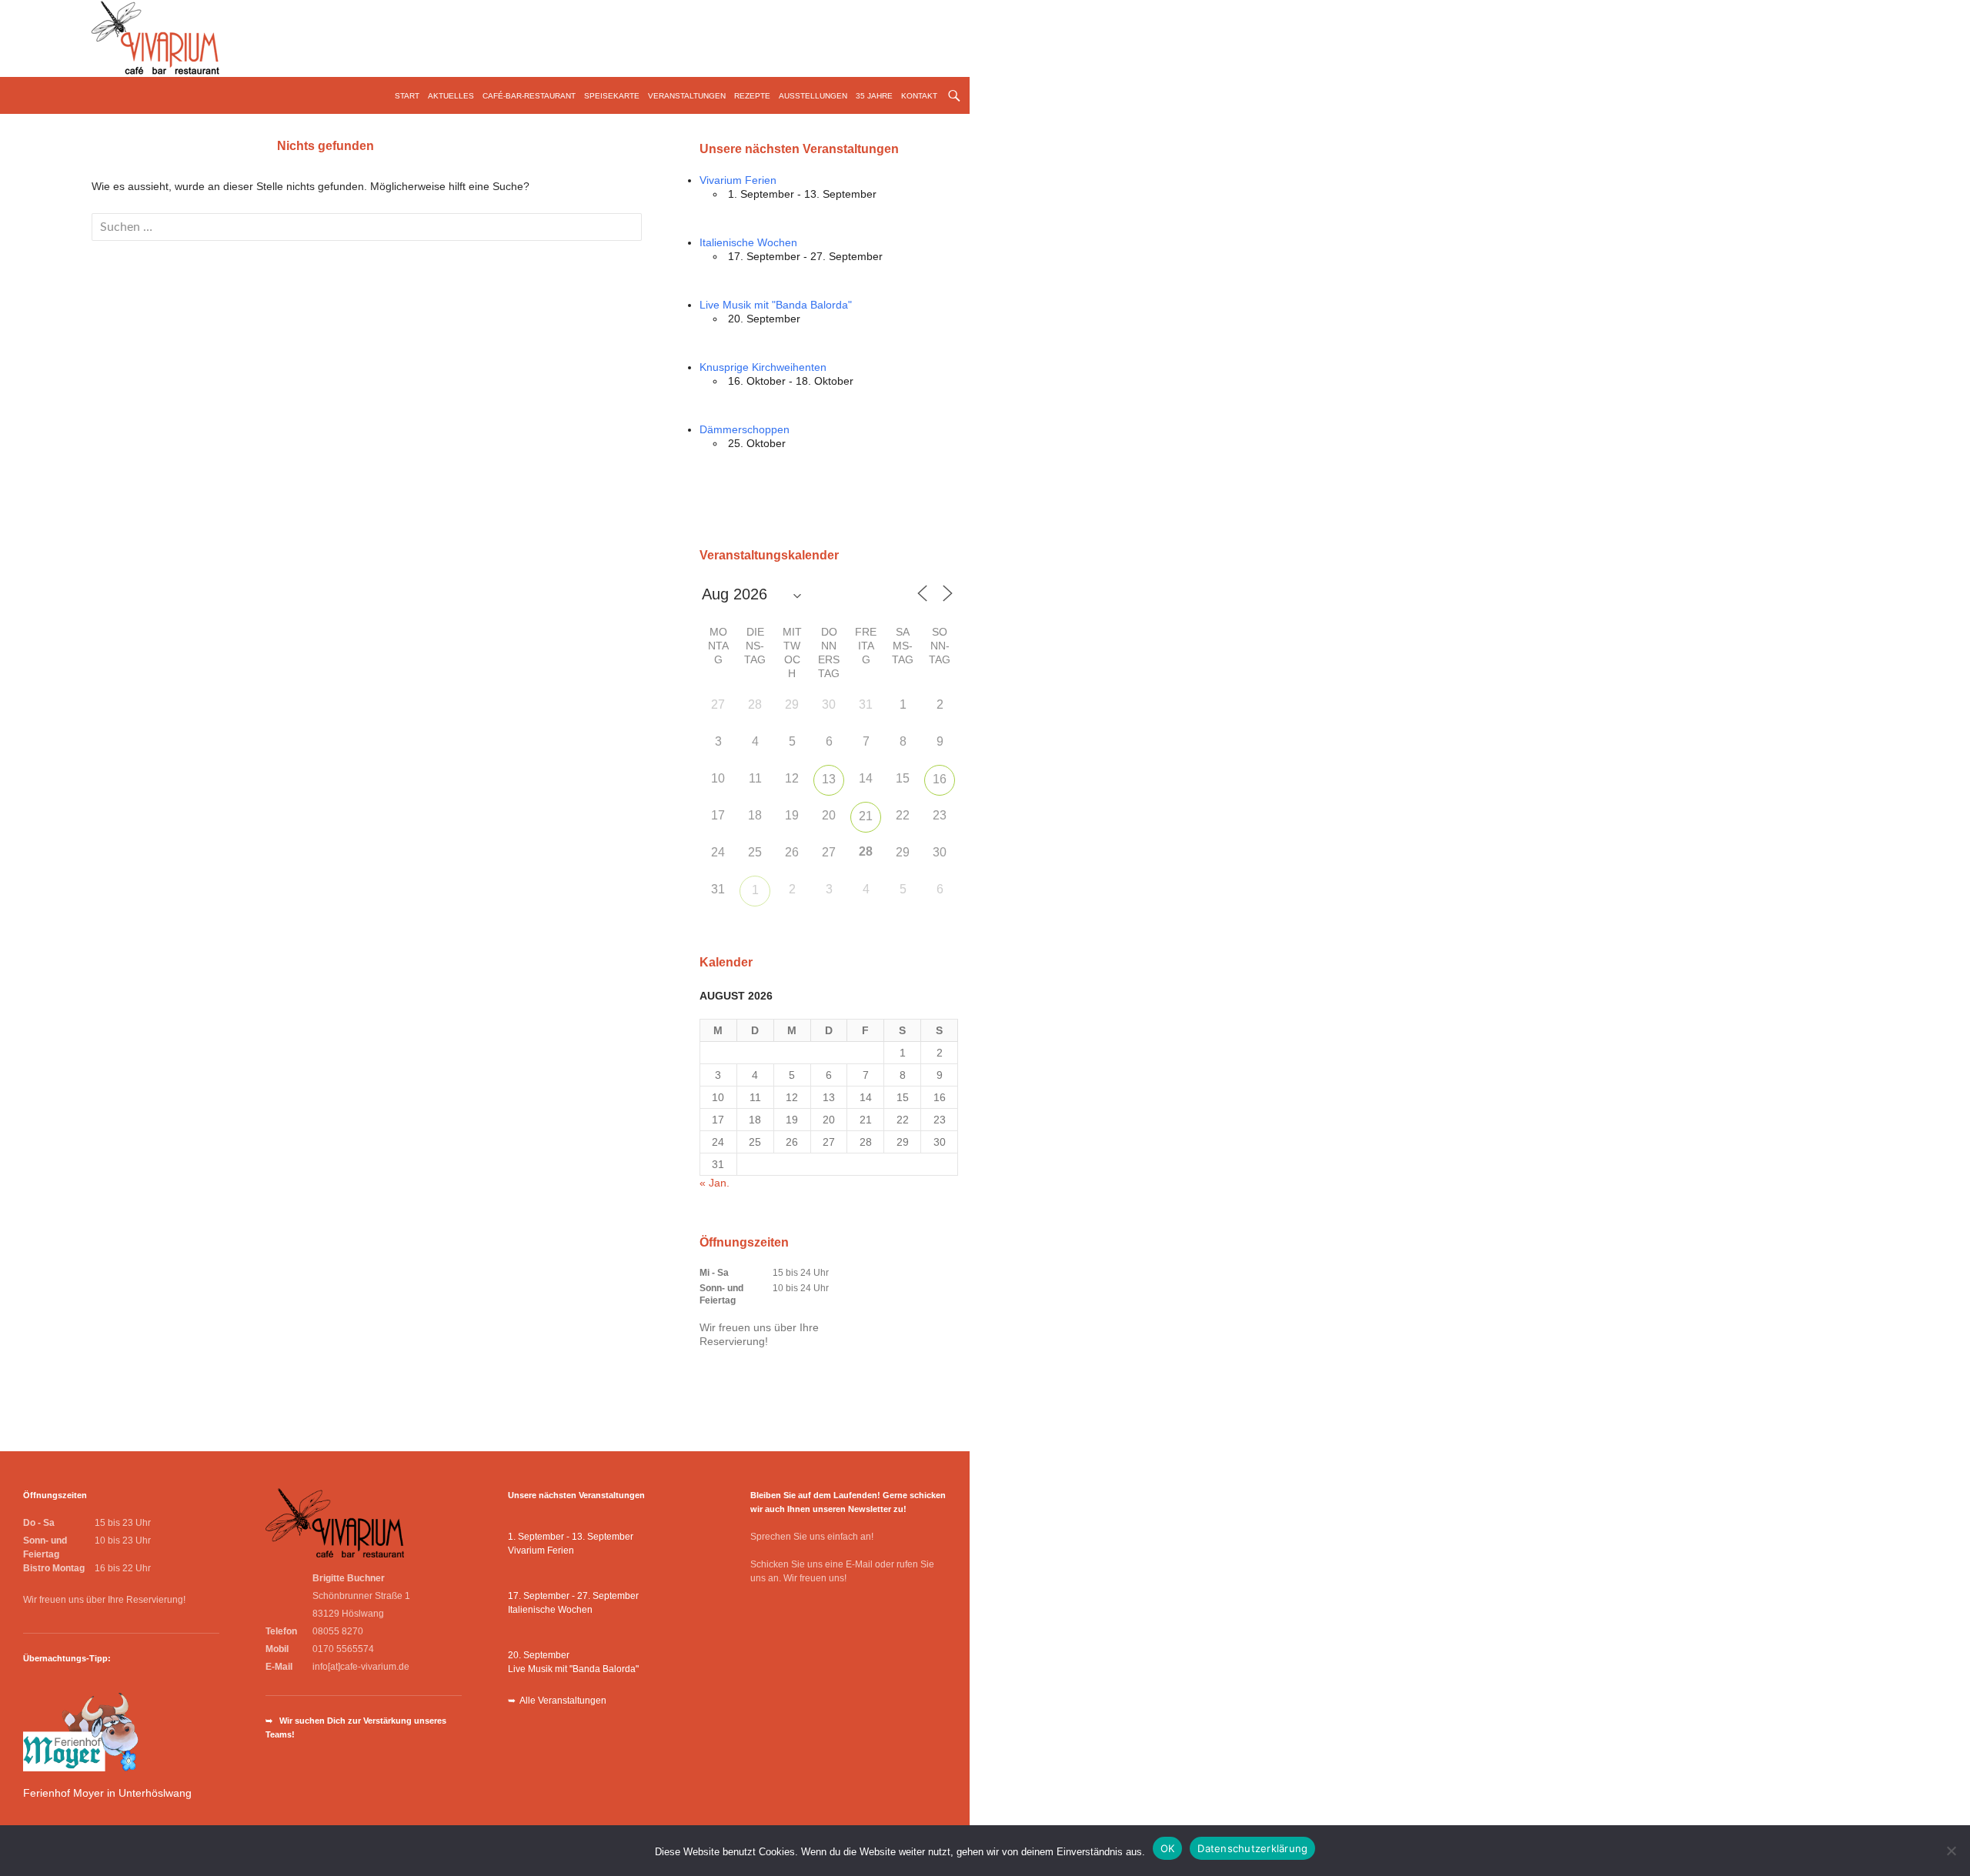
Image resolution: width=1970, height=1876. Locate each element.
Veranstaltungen (687, 96)
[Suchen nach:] (367, 227)
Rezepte (752, 96)
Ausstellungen (813, 96)
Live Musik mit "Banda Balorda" (776, 305)
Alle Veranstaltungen (750, 492)
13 (829, 779)
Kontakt (919, 96)
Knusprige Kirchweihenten (763, 367)
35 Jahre (874, 96)
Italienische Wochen (748, 242)
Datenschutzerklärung (1252, 1848)
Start (407, 96)
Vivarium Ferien (738, 180)
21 (866, 816)
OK (1168, 1848)
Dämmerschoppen (745, 429)
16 (940, 779)
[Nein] (1951, 1851)
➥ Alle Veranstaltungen (557, 1701)
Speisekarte (612, 96)
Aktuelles (451, 96)
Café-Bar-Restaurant (529, 96)
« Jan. (715, 1183)
